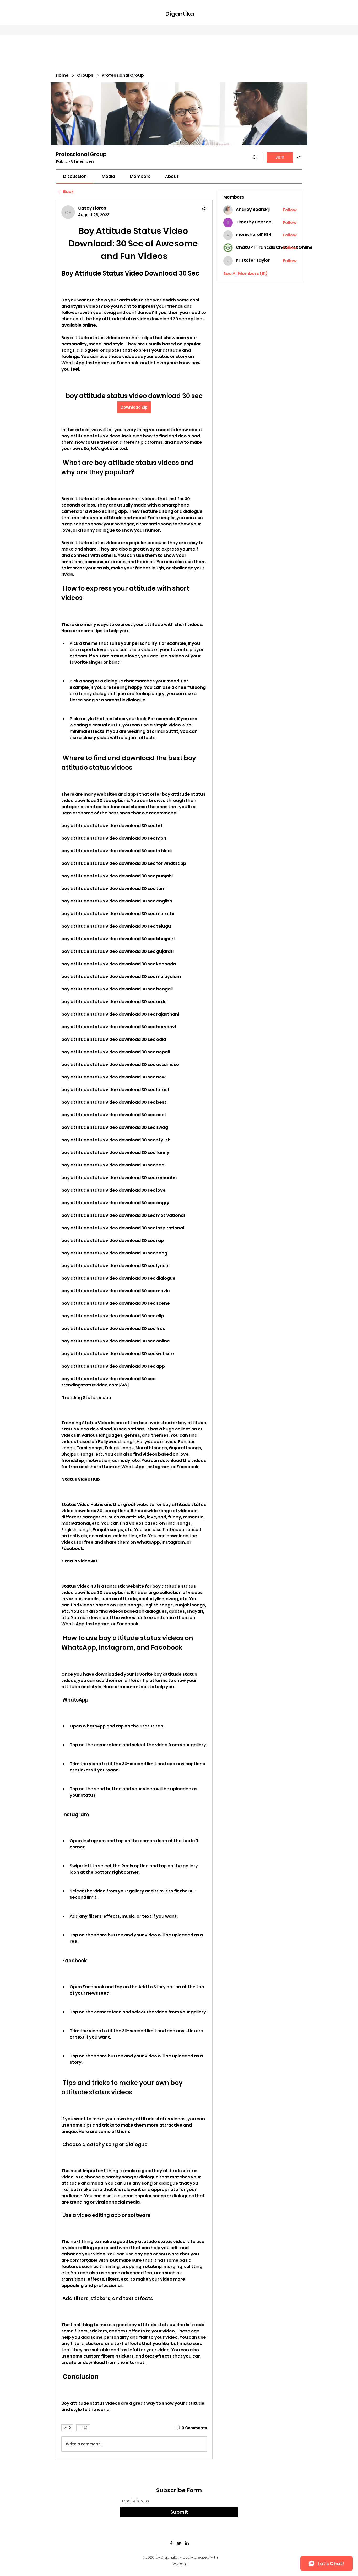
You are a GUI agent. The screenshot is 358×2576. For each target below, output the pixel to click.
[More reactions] (83, 2428)
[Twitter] (179, 2543)
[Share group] (299, 157)
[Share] (204, 208)
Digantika (180, 14)
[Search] (255, 157)
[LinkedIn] (187, 2543)
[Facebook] (171, 2543)
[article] (134, 1330)
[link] (75, 176)
